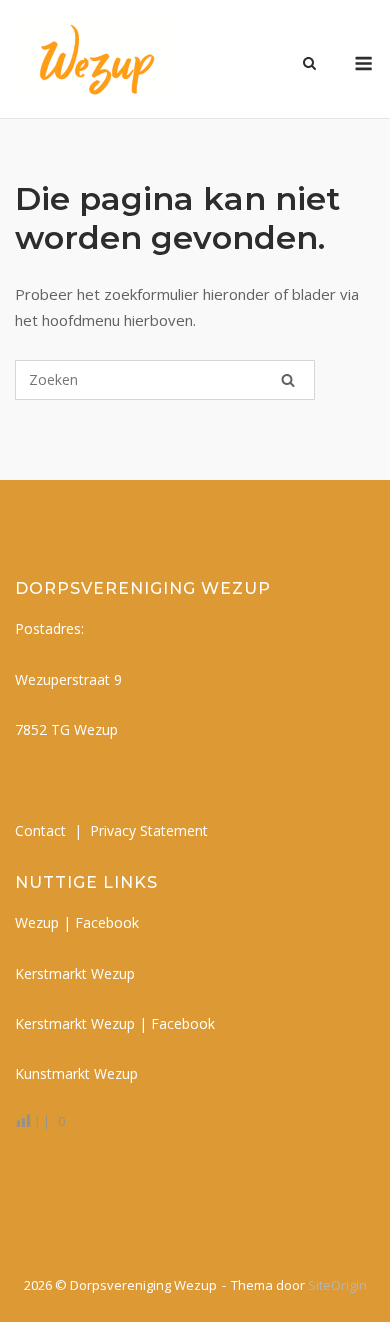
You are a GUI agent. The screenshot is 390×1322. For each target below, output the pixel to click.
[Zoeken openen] (309, 65)
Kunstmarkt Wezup (76, 1073)
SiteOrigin (337, 1285)
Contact (40, 830)
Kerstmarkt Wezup (75, 973)
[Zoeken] (288, 380)
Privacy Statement (149, 830)
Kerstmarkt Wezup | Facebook (115, 1023)
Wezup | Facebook (77, 922)
